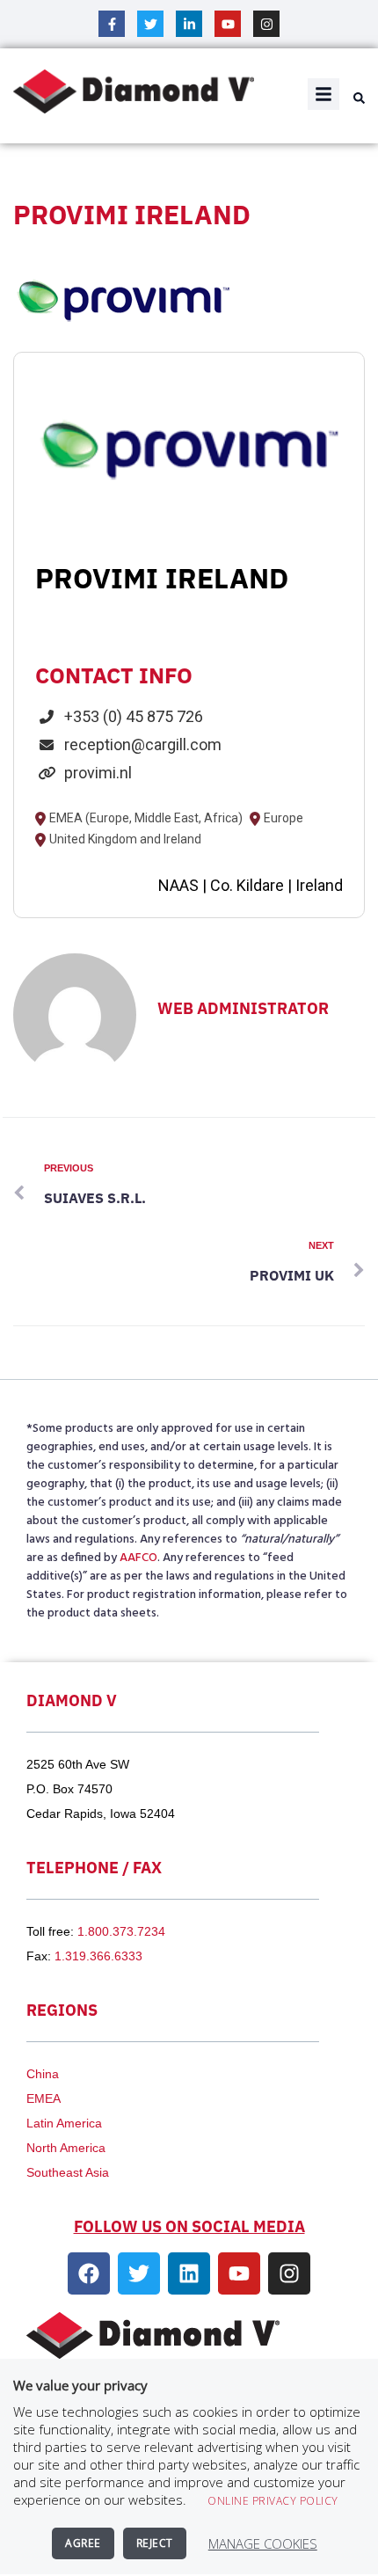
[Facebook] (89, 2273)
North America (66, 2148)
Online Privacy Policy (273, 2501)
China (43, 2074)
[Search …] (356, 99)
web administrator (243, 1008)
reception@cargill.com (143, 744)
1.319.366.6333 (98, 1956)
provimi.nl (98, 773)
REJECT (155, 2543)
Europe (283, 819)
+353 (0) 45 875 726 (134, 716)
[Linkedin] (189, 2273)
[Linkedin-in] (189, 24)
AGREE (83, 2543)
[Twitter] (150, 24)
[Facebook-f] (112, 24)
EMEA (44, 2098)
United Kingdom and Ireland (125, 840)
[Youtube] (228, 24)
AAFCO (138, 1558)
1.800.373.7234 (121, 1931)
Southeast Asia (68, 2172)
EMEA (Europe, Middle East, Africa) (146, 819)
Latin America (64, 2123)
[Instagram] (266, 24)
